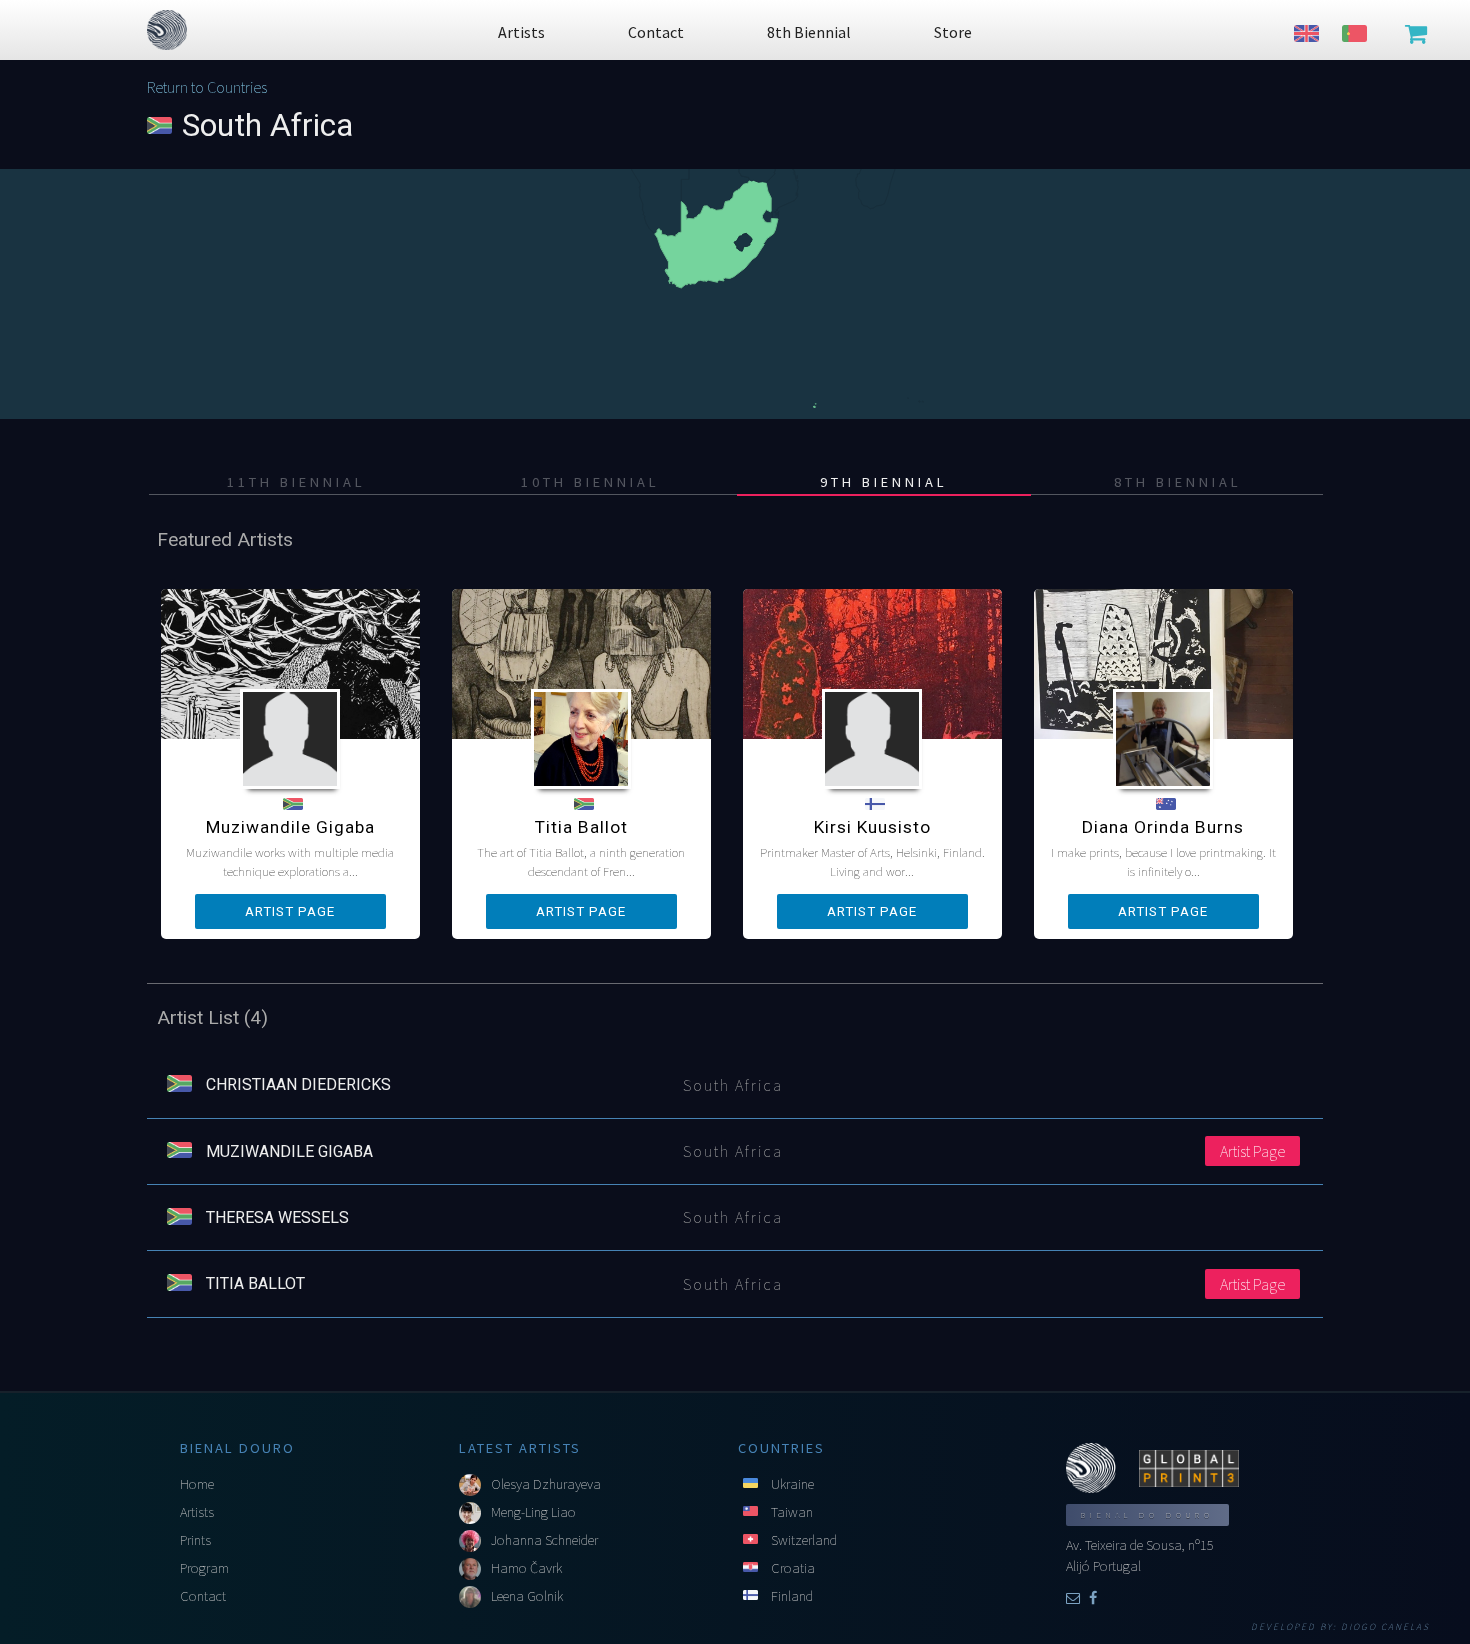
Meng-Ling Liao (533, 1512)
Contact (203, 1596)
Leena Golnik (527, 1596)
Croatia (793, 1568)
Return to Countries (207, 87)
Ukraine (792, 1484)
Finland (792, 1596)
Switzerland (804, 1540)
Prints (195, 1540)
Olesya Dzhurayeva (546, 1484)
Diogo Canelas (1385, 1627)
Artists (197, 1512)
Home (197, 1484)
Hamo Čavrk (526, 1568)
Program (204, 1568)
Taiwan (792, 1512)
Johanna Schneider (544, 1540)
